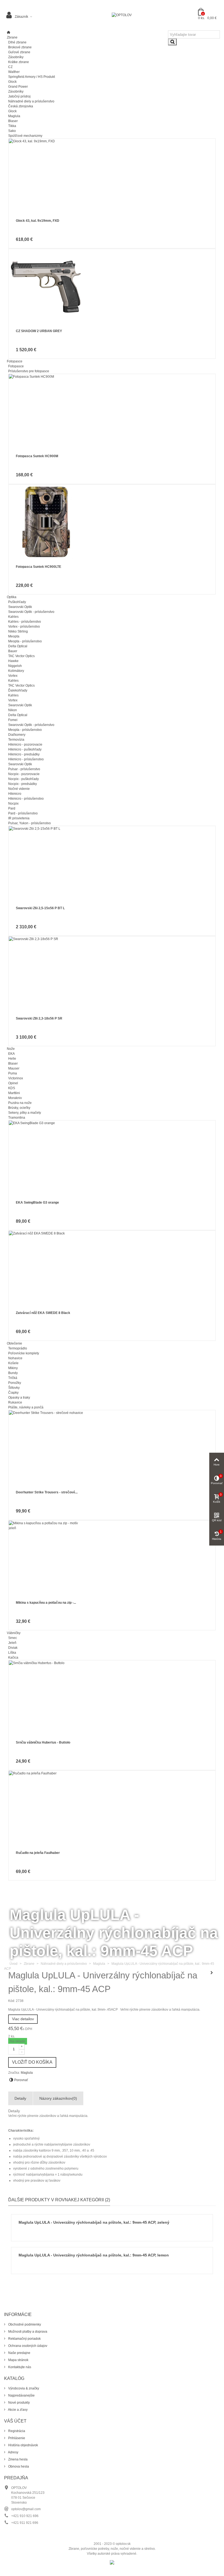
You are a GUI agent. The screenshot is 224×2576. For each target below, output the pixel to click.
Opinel (13, 1083)
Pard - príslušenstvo (23, 813)
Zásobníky (16, 57)
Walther (14, 72)
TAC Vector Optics (21, 656)
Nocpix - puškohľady (23, 779)
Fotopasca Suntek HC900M (37, 456)
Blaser (13, 121)
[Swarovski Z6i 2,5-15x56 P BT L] (112, 863)
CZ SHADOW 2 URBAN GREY (39, 331)
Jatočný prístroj (19, 96)
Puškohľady (17, 602)
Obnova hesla (18, 2466)
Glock (12, 82)
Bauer (13, 651)
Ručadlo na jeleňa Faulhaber (38, 1853)
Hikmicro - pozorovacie (25, 745)
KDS (12, 1088)
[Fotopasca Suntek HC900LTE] (112, 522)
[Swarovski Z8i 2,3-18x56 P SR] (112, 974)
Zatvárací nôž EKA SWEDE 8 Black (43, 1313)
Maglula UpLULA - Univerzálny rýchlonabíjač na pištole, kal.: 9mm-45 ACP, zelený (94, 2222)
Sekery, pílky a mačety (25, 1113)
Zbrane (12, 37)
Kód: (12, 2001)
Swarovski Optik (20, 607)
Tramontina (17, 1118)
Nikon (13, 710)
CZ (10, 67)
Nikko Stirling (18, 631)
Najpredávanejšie (21, 2395)
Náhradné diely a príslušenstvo (31, 101)
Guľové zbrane (19, 52)
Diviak (13, 1648)
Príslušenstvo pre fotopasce (29, 371)
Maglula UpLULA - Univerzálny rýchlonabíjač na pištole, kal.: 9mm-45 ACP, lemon (94, 2255)
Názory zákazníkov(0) (58, 2098)
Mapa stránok (18, 2360)
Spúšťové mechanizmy (25, 136)
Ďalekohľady (18, 690)
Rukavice (15, 1402)
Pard (12, 808)
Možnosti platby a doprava (27, 2332)
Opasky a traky (19, 1398)
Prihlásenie (16, 2438)
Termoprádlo (18, 1348)
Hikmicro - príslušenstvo (26, 759)
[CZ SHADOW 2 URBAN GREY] (112, 286)
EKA (11, 1054)
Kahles (13, 617)
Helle (12, 1059)
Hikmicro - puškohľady (25, 749)
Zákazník (21, 17)
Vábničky (14, 1633)
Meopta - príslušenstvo (25, 641)
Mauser (14, 1068)
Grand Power (18, 87)
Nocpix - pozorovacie (24, 774)
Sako (12, 131)
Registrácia (16, 2431)
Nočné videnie (19, 789)
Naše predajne (19, 2353)
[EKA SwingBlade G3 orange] (112, 1158)
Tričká (13, 1378)
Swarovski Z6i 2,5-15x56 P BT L (40, 908)
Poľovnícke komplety (24, 1353)
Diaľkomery (17, 735)
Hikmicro (15, 794)
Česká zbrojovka (21, 106)
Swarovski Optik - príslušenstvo (31, 612)
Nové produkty (19, 2403)
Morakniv (15, 1098)
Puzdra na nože (20, 1103)
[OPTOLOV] (122, 15)
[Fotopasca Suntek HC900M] (112, 411)
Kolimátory (16, 671)
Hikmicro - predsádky (24, 754)
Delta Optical (18, 646)
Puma (13, 1073)
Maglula (14, 116)
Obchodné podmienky (24, 2324)
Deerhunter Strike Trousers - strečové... (47, 1492)
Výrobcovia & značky (23, 2388)
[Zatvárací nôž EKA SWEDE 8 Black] (112, 1268)
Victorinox (16, 1078)
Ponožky (15, 1383)
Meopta (14, 636)
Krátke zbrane (19, 62)
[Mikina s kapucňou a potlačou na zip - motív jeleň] (112, 1558)
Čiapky (13, 1393)
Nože (11, 1049)
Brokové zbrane (20, 47)
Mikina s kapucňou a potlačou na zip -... (46, 1603)
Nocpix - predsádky (23, 784)
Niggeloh (15, 666)
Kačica (13, 1658)
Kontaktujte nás (19, 2367)
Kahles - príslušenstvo (25, 622)
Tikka (12, 126)
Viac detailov (23, 2019)
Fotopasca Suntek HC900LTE (39, 567)
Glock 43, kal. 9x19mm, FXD (38, 221)
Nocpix (13, 803)
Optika (12, 597)
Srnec (13, 1638)
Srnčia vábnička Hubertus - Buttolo (43, 1742)
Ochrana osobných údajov (27, 2346)
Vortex (13, 676)
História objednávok (23, 2445)
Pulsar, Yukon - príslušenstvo (30, 823)
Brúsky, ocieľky (19, 1108)
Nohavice (15, 1358)
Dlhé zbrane (17, 42)
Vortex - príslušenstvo (24, 627)
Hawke (13, 661)
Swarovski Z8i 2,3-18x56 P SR (39, 1018)
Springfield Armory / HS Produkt (32, 77)
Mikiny (13, 1368)
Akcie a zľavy (17, 2410)
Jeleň (12, 1643)
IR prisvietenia (19, 818)
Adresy (13, 2452)
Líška (12, 1653)
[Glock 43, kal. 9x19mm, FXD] (112, 176)
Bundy (13, 1373)
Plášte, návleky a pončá (26, 1407)
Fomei (13, 720)
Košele (13, 1363)
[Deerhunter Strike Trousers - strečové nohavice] (112, 1448)
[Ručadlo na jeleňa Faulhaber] (112, 1808)
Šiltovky (14, 1388)
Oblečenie (14, 1343)
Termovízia (16, 740)
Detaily (20, 2098)
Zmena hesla (17, 2459)
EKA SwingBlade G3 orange (37, 1203)
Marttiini (14, 1093)
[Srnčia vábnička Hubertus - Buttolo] (112, 1698)
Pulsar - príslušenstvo (24, 769)
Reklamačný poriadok (24, 2339)
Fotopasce (15, 361)
